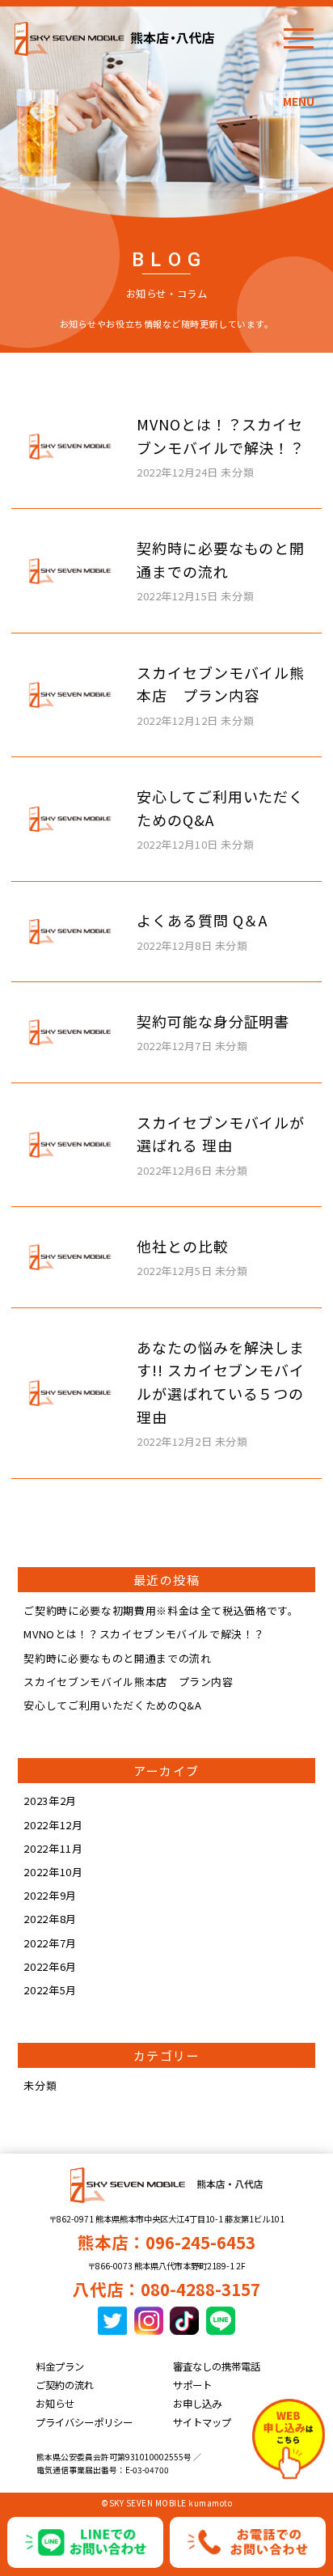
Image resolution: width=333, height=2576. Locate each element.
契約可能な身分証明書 (213, 1021)
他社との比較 (182, 1246)
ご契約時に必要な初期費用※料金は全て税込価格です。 (161, 1610)
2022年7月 (50, 1943)
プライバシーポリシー (84, 2422)
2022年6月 (50, 1966)
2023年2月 (50, 1801)
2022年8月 (50, 1919)
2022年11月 (53, 1848)
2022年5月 (50, 1990)
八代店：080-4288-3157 (166, 2289)
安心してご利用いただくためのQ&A (112, 1705)
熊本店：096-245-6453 (166, 2242)
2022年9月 (50, 1895)
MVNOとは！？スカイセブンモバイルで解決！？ (144, 1634)
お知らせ (55, 2404)
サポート (192, 2385)
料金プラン (60, 2366)
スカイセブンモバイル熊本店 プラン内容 (128, 1682)
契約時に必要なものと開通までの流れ (117, 1658)
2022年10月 (53, 1872)
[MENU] (299, 38)
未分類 (40, 2085)
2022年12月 (53, 1825)
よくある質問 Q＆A (202, 920)
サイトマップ (202, 2422)
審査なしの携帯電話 (217, 2366)
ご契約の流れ (65, 2385)
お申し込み (197, 2404)
